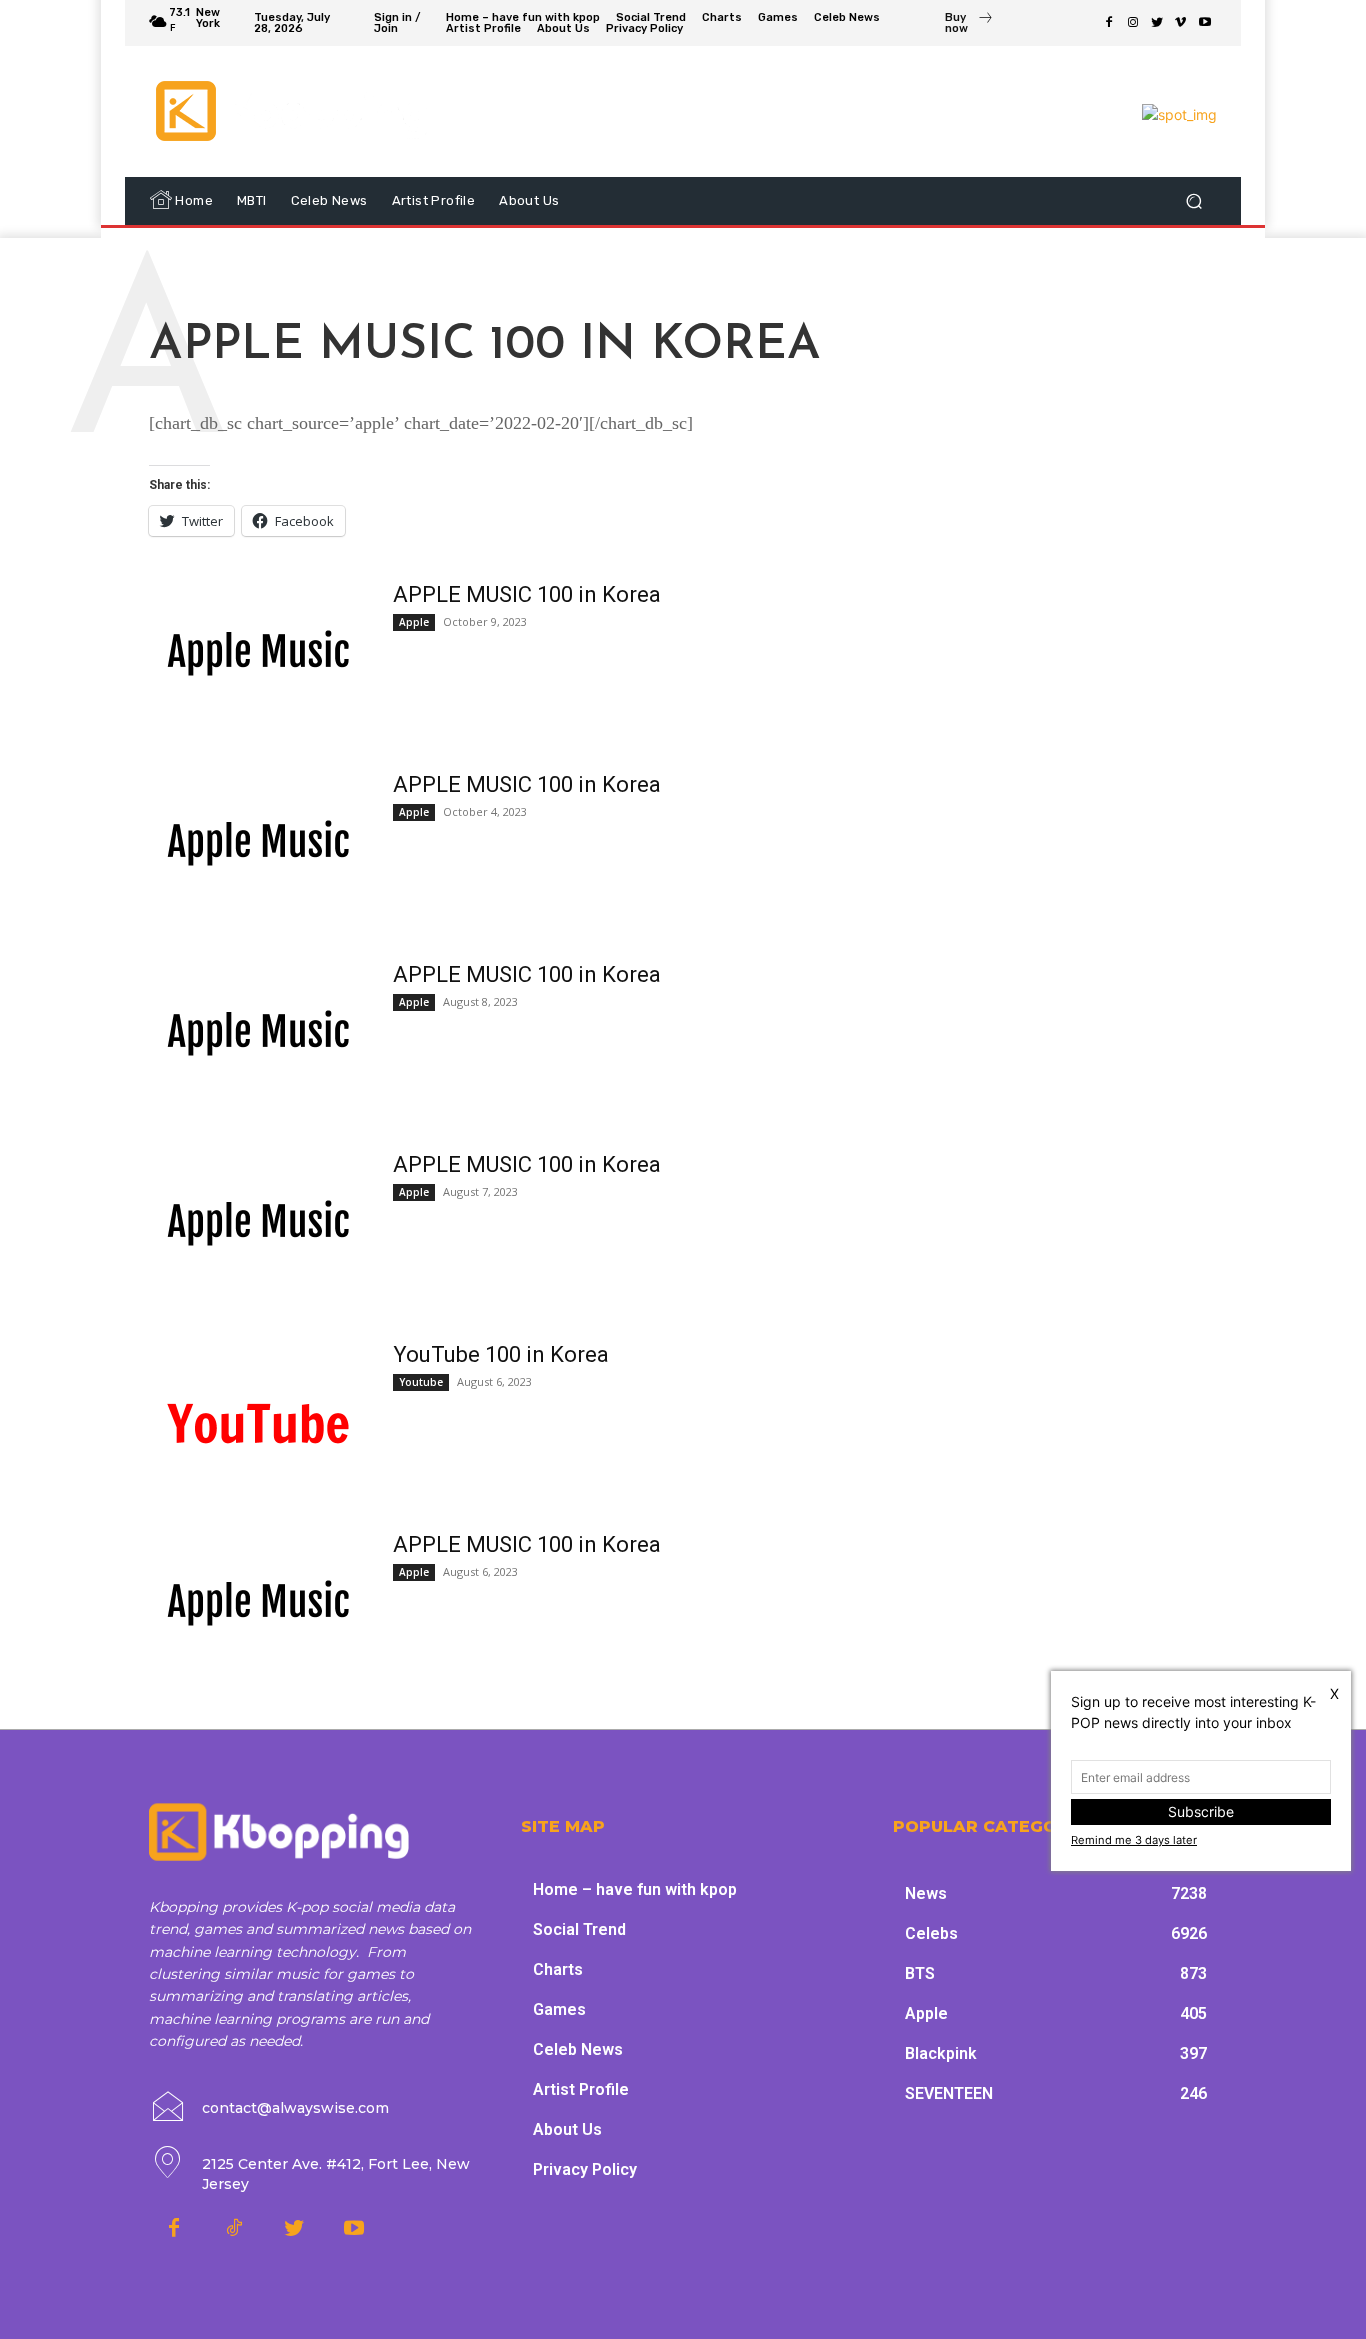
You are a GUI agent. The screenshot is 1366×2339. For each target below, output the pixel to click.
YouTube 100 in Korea (501, 1354)
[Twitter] (1157, 23)
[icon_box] (969, 25)
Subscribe (1201, 1811)
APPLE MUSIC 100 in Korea (527, 594)
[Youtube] (1205, 23)
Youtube (421, 1382)
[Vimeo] (1181, 23)
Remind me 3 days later (1134, 1840)
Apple (414, 622)
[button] (1193, 201)
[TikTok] (234, 2229)
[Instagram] (1133, 23)
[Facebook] (1109, 23)
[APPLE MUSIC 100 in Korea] (258, 656)
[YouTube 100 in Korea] (258, 1416)
